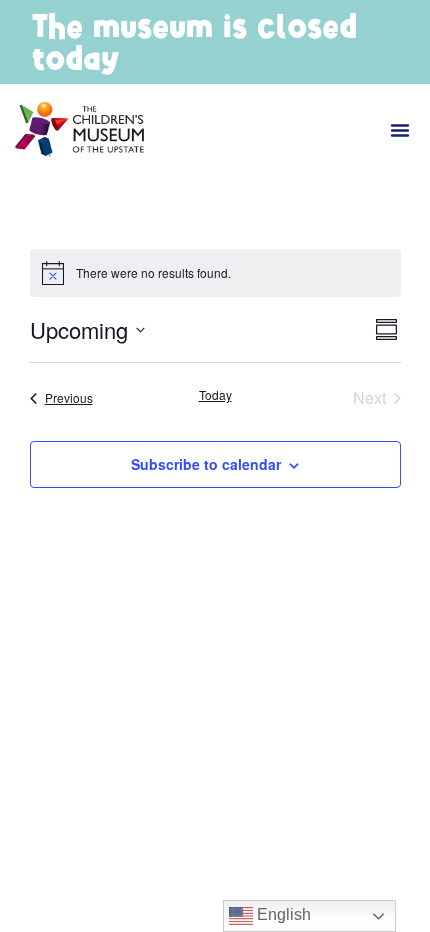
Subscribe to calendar (206, 464)
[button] (400, 130)
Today (215, 395)
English (282, 914)
